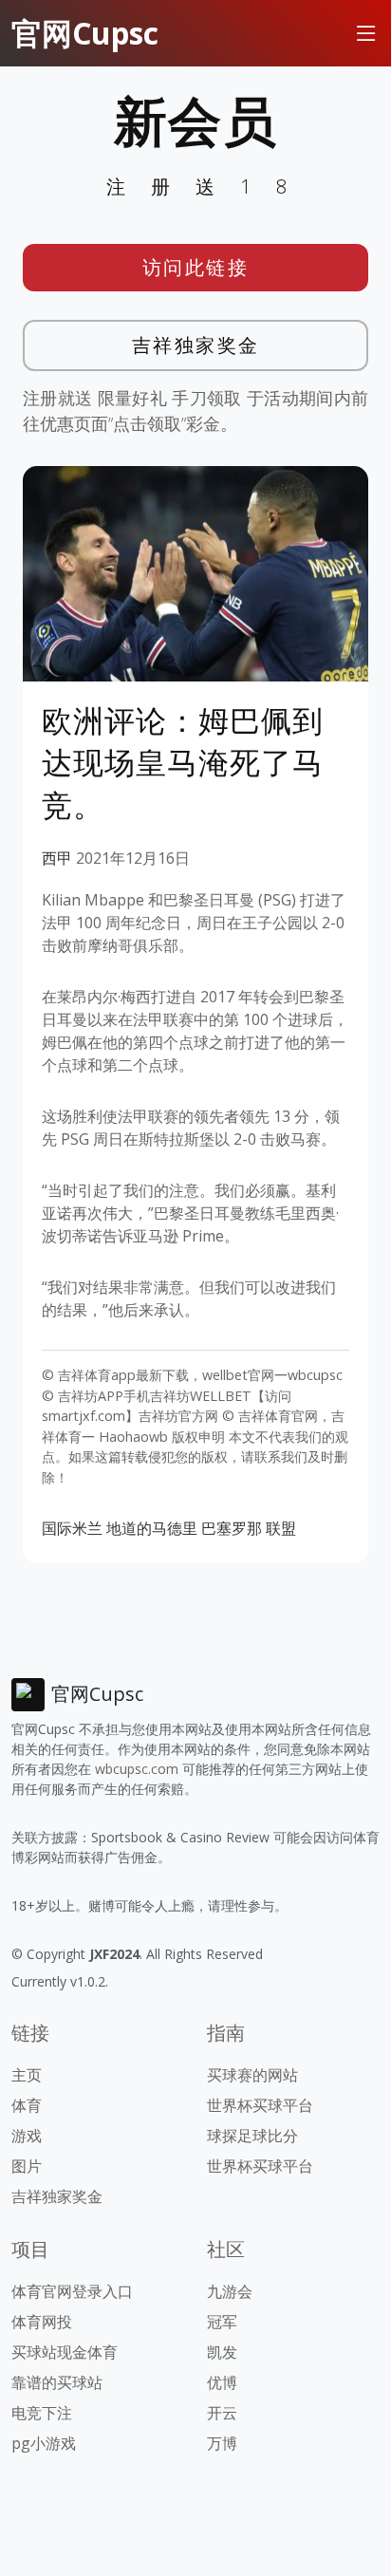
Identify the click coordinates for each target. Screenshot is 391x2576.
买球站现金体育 (65, 2352)
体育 (27, 2105)
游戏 (27, 2136)
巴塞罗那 (232, 1528)
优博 (222, 2382)
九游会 (230, 2291)
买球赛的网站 (252, 2075)
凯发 (222, 2352)
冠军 (222, 2322)
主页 (27, 2075)
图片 (27, 2166)
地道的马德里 (152, 1528)
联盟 (281, 1528)
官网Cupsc (85, 33)
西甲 (57, 858)
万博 (222, 2443)
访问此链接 (196, 267)
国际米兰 (72, 1528)
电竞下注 (42, 2413)
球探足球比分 (252, 2136)
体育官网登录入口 (72, 2291)
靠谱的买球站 (57, 2382)
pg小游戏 (44, 2443)
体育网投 (42, 2322)
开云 (222, 2413)
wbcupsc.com (137, 1769)
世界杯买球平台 (260, 2105)
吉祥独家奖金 (196, 345)
